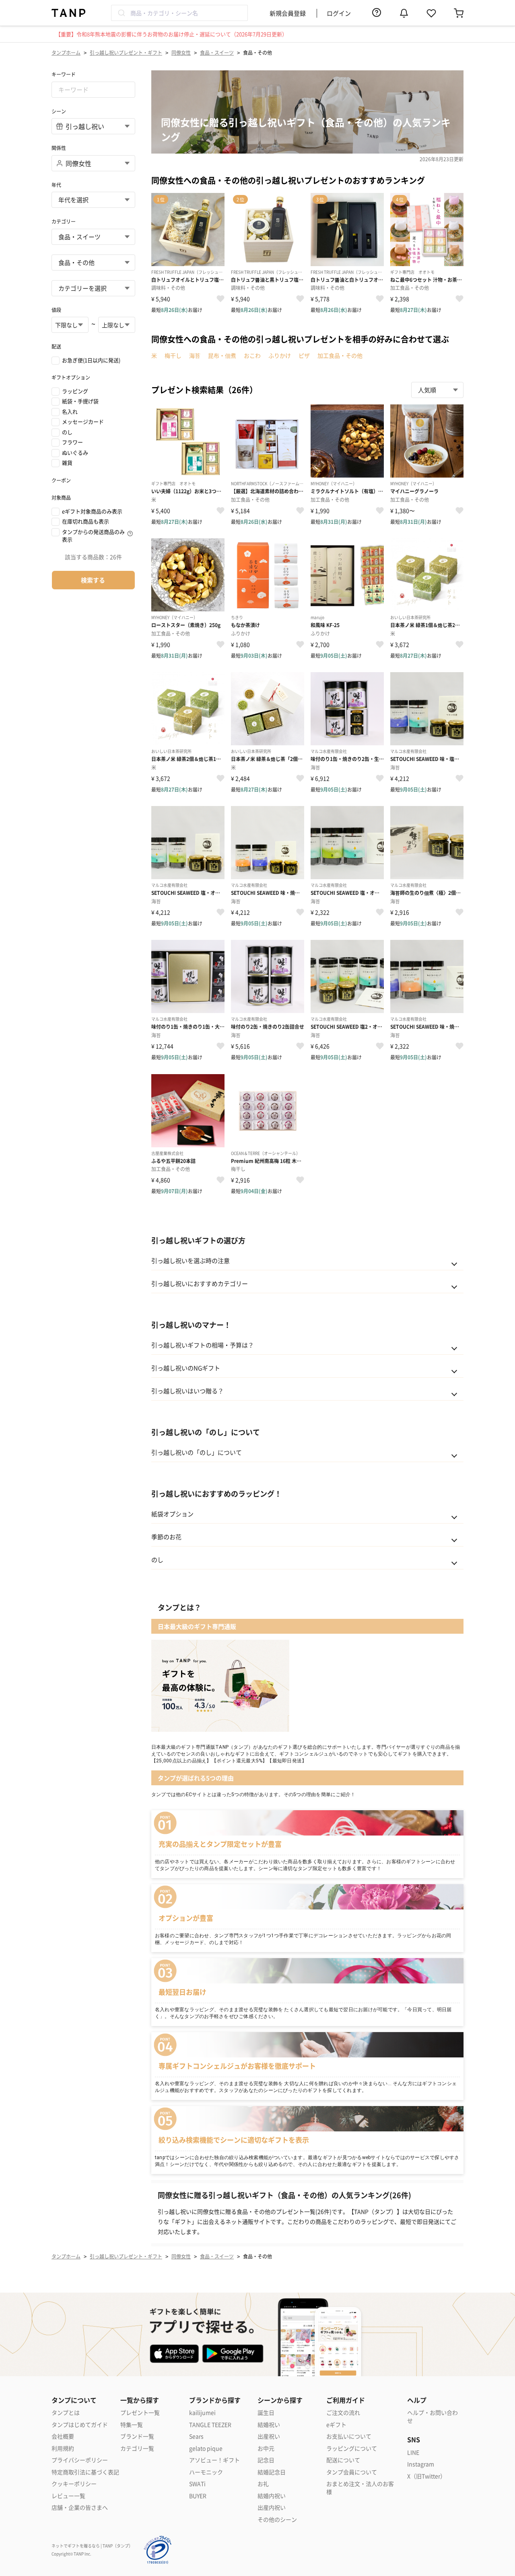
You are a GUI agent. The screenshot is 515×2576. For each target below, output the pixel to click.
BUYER (198, 2496)
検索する (93, 580)
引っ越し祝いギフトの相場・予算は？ (203, 1345)
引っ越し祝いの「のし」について (197, 1452)
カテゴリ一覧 (137, 2448)
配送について (343, 2460)
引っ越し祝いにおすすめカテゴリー (200, 1283)
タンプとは (66, 2413)
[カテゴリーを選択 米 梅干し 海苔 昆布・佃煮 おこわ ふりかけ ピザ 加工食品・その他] (93, 288)
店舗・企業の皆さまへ (80, 2507)
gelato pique (206, 2448)
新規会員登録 (288, 13)
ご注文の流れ (343, 2413)
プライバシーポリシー (80, 2460)
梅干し (173, 355)
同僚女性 (181, 52)
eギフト (336, 2425)
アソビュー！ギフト (214, 2460)
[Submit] (121, 13)
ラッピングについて (352, 2448)
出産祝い (269, 2436)
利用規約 (63, 2448)
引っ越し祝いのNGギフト (186, 1368)
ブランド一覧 (137, 2436)
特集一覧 (132, 2425)
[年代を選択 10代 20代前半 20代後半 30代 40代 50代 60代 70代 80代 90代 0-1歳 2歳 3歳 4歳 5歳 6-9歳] (93, 200)
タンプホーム (66, 52)
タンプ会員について (352, 2472)
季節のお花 (166, 1537)
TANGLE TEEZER (210, 2425)
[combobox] (179, 13)
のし (157, 1560)
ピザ (304, 355)
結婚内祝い (272, 2496)
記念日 (266, 2460)
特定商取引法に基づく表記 (85, 2472)
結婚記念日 (272, 2472)
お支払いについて (349, 2436)
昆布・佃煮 (222, 355)
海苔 (195, 355)
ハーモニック (206, 2472)
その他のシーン (277, 2520)
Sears (196, 2436)
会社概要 (63, 2436)
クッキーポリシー (74, 2484)
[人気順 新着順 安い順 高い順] (437, 390)
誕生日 (266, 2413)
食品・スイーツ (217, 52)
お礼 (263, 2484)
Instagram (421, 2464)
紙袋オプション (172, 1514)
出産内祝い (272, 2507)
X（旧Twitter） (426, 2476)
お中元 (266, 2448)
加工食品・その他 (340, 355)
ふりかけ (280, 355)
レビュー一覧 (68, 2496)
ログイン (339, 13)
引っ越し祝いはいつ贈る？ (187, 1391)
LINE (413, 2452)
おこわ (252, 355)
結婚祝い (269, 2425)
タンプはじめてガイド (80, 2425)
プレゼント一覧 (140, 2413)
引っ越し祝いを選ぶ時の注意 (191, 1260)
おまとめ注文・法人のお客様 (360, 2488)
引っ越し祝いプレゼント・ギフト (126, 52)
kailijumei (202, 2413)
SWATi (197, 2484)
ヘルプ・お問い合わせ (433, 2417)
